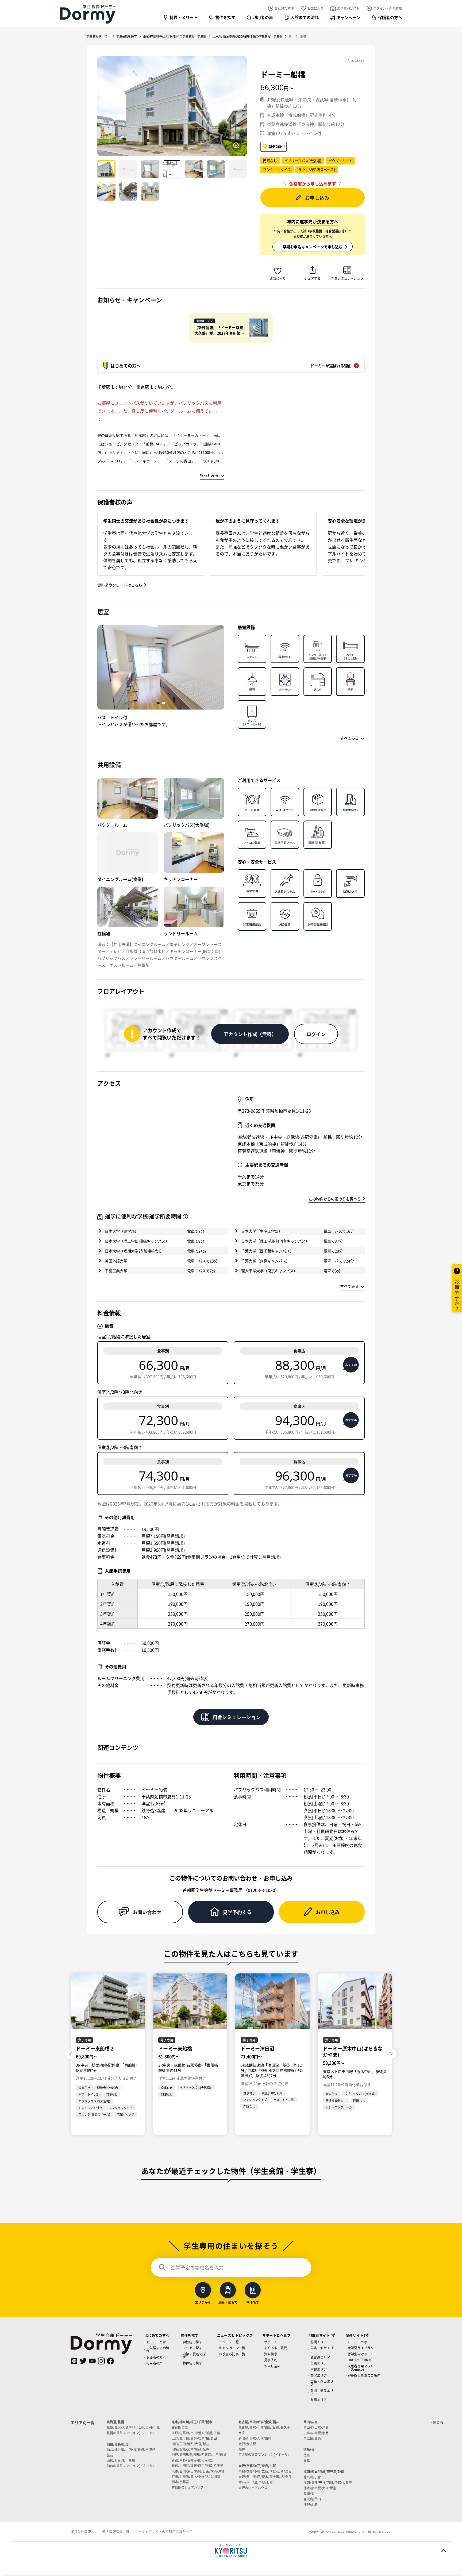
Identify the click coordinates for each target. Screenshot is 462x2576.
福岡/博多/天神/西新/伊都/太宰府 (328, 2483)
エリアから (203, 2302)
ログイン (316, 1034)
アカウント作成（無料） (250, 1034)
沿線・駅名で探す (194, 2355)
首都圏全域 (180, 2427)
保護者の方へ (390, 17)
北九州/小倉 (312, 2477)
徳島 (307, 2455)
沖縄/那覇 (311, 2504)
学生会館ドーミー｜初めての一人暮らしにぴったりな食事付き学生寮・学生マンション (88, 14)
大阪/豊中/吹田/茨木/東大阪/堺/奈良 (265, 2477)
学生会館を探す (127, 36)
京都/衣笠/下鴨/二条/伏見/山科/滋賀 (265, 2471)
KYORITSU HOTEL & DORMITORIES (231, 2551)
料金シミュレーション (347, 278)
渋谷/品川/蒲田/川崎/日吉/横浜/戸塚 (198, 2471)
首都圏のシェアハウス (188, 2487)
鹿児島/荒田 (312, 2499)
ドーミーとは (156, 2342)
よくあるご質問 (276, 2348)
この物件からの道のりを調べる (335, 1199)
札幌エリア (319, 2342)
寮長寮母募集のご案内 (364, 2375)
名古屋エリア (320, 2357)
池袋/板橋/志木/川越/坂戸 (190, 2449)
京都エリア (319, 2369)
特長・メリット (184, 17)
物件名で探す (192, 2363)
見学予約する (237, 1912)
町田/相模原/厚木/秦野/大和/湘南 (196, 2476)
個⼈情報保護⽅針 (116, 2531)
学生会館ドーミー (98, 36)
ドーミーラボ (357, 2342)
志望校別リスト (348, 8)
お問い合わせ (147, 1912)
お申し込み (317, 198)
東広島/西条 (312, 2438)
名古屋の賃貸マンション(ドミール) (264, 2454)
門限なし (270, 161)
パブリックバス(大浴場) (303, 161)
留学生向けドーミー (363, 2354)
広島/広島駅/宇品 (316, 2433)
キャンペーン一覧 (232, 2348)
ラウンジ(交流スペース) (317, 169)
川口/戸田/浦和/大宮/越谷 (190, 2444)
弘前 (110, 2455)
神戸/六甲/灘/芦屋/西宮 (256, 2482)
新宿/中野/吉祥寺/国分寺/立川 (194, 2460)
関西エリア (319, 2363)
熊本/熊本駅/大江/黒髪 (320, 2488)
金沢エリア (319, 2375)
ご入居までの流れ (158, 2349)
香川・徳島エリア (322, 2392)
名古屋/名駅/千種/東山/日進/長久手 (264, 2427)
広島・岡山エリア (322, 2383)
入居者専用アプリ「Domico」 (361, 2368)
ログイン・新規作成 (388, 8)
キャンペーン (348, 17)
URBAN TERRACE (361, 2360)
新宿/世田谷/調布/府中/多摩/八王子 (197, 2465)
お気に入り (315, 8)
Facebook (110, 2361)
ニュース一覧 (229, 2342)
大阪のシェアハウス (253, 2488)
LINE (74, 2361)
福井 (242, 2449)
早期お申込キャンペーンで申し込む (313, 247)
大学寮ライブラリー (363, 2348)
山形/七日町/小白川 (121, 2460)
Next (391, 2054)
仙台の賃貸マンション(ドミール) (130, 2466)
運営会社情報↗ (82, 2531)
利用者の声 (263, 17)
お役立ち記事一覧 (232, 2354)
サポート (271, 2342)
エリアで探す (192, 2348)
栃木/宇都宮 (180, 2482)
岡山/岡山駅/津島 (316, 2427)
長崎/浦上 (311, 2493)
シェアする (313, 278)
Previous (71, 2054)
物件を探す (225, 17)
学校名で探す (192, 2342)
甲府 (242, 2433)
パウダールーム (340, 161)
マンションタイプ (277, 169)
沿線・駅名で (228, 2302)
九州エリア (319, 2400)
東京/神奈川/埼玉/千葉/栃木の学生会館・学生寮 (175, 36)
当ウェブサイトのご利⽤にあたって (165, 2531)
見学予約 (271, 2360)
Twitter (83, 2361)
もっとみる (209, 475)
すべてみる (349, 738)
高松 (307, 2460)
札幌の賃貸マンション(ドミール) (130, 2433)
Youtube (92, 2361)
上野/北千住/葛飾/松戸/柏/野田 (194, 2438)
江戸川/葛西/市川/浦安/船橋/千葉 (196, 2433)
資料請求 (271, 2354)
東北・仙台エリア (322, 2349)
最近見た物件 (284, 8)
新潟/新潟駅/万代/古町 (255, 2438)
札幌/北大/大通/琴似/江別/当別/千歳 (133, 2427)
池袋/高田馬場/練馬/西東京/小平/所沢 (199, 2454)
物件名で (253, 2302)
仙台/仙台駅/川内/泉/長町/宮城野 (131, 2449)
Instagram (101, 2361)
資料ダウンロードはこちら (120, 585)
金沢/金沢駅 (247, 2444)
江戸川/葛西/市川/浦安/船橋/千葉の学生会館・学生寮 (247, 36)
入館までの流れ (305, 17)
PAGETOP (444, 2551)
